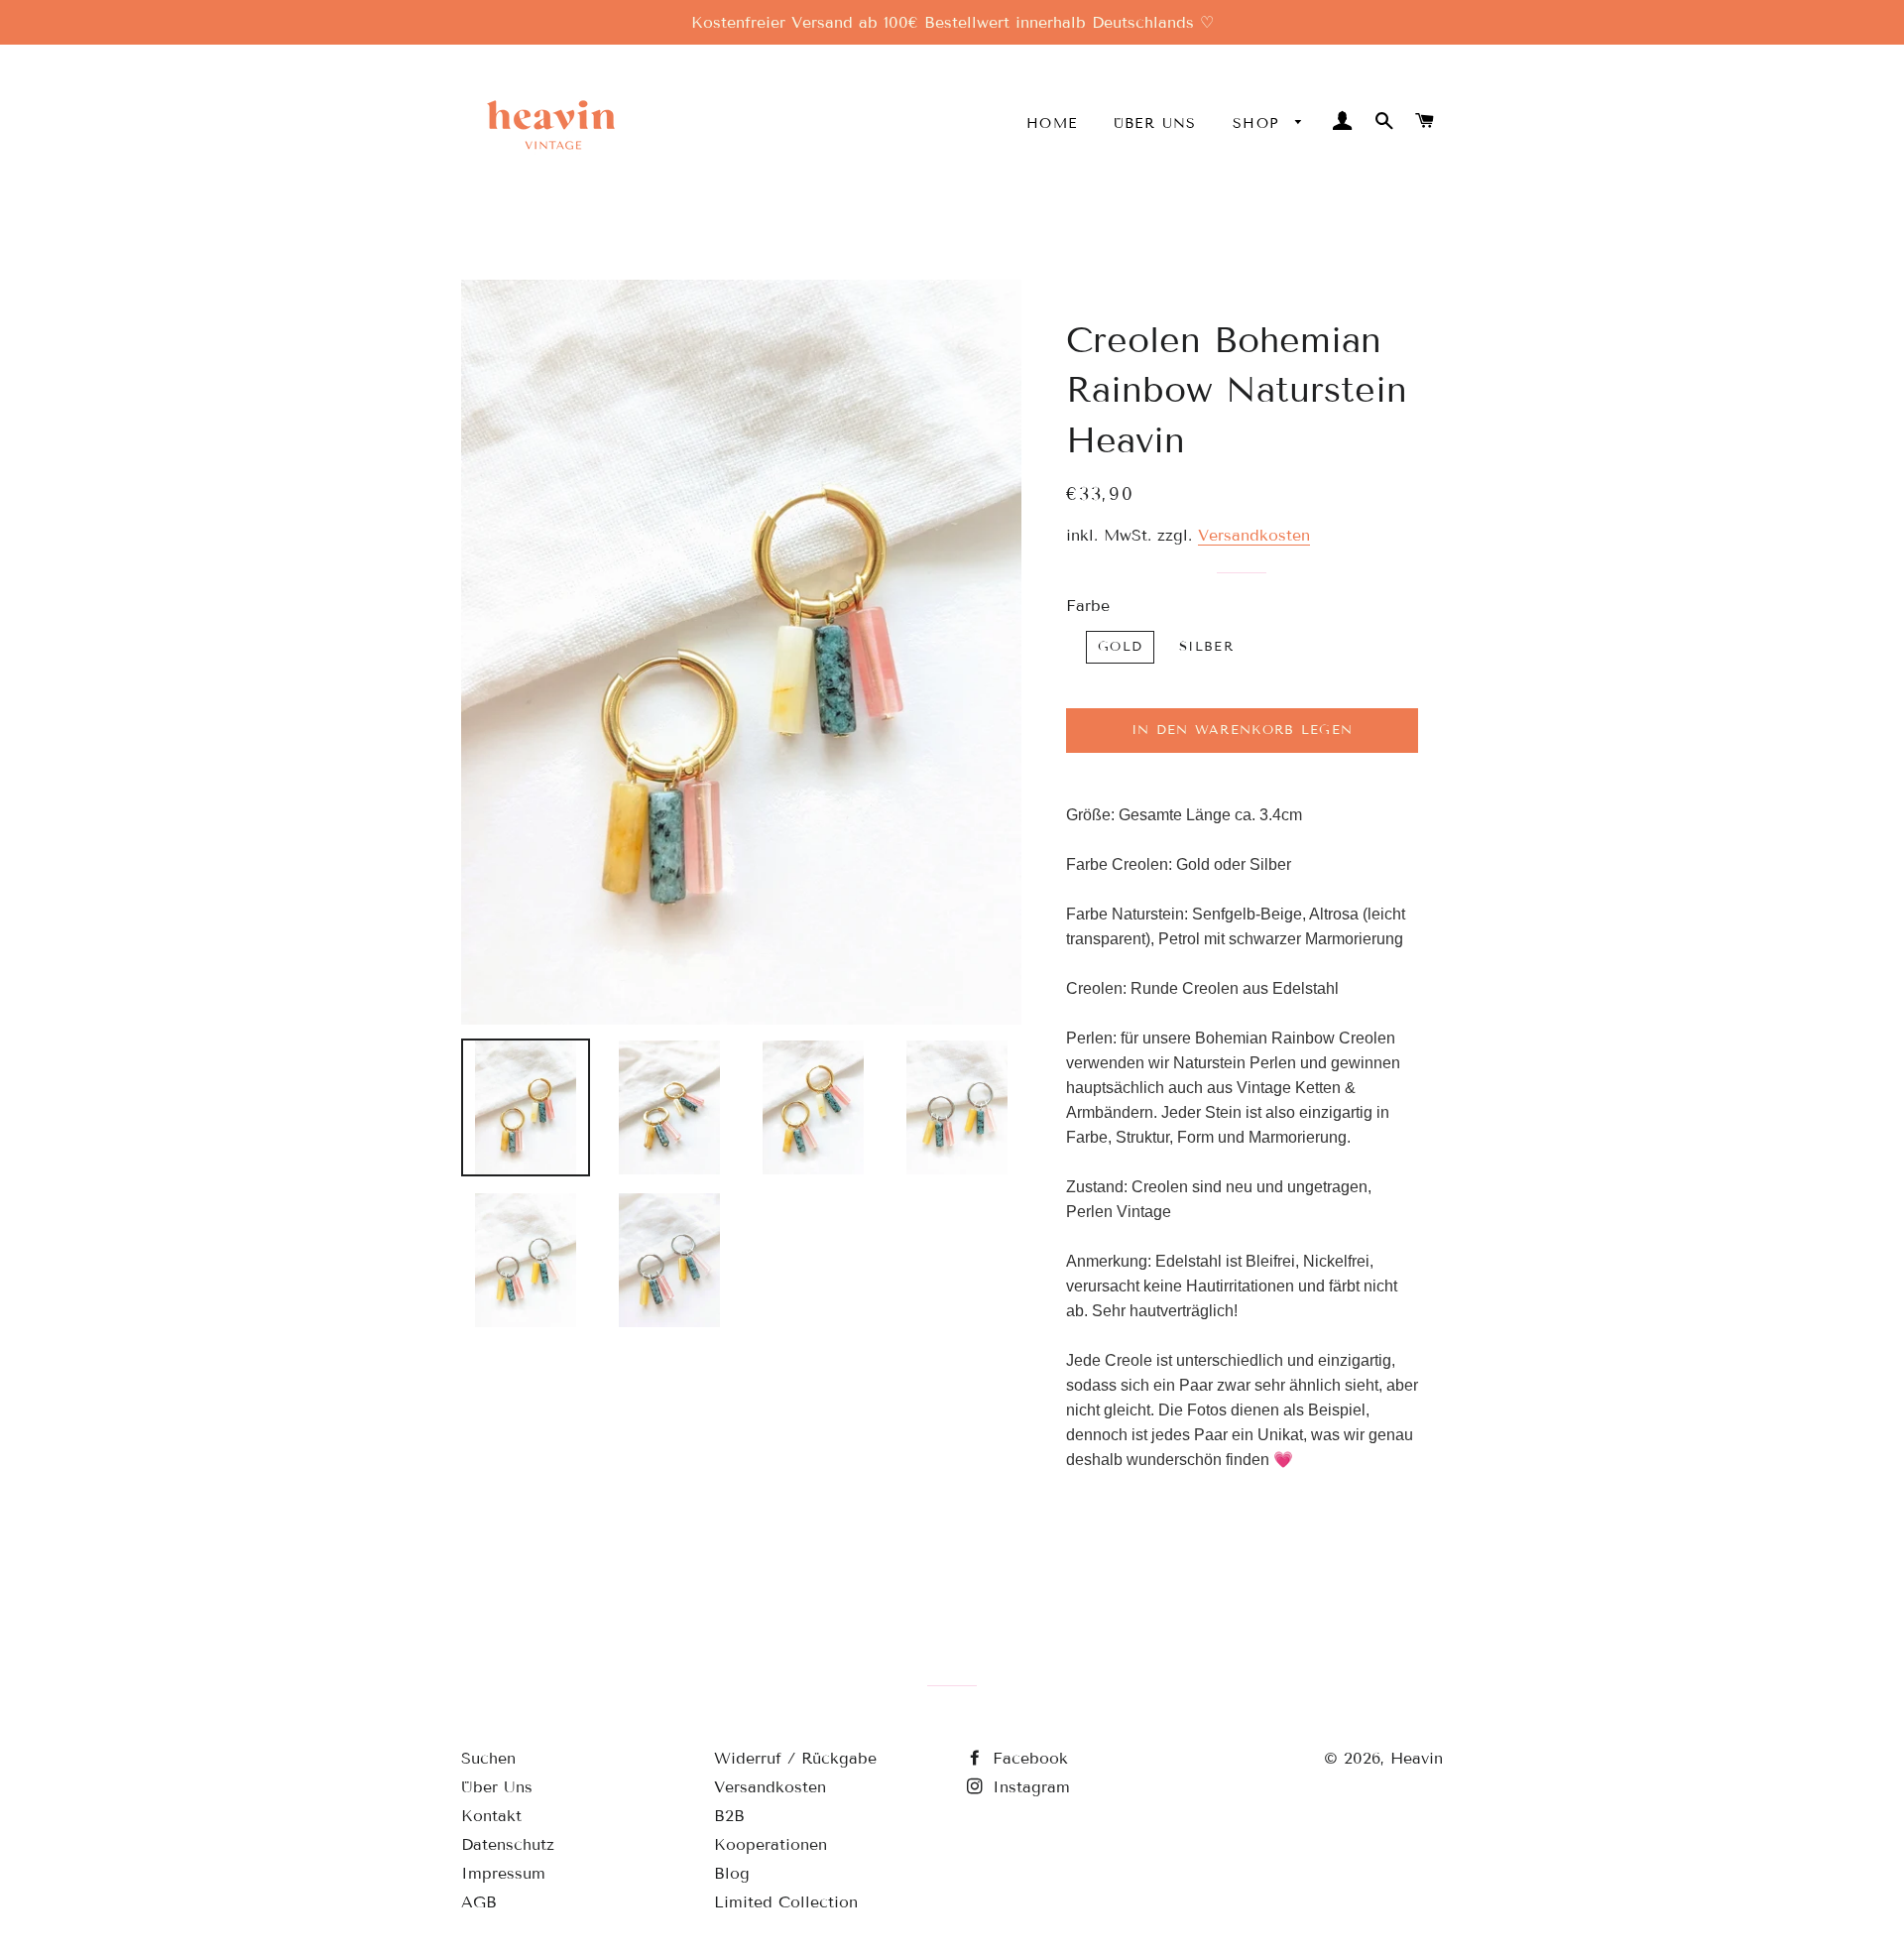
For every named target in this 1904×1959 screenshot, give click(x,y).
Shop (1259, 123)
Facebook (1027, 1758)
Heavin (1417, 1758)
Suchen (488, 1758)
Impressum (503, 1873)
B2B (729, 1816)
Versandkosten (1254, 535)
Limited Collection (786, 1902)
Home (1052, 123)
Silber (1206, 647)
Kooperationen (771, 1844)
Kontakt (491, 1816)
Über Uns (1155, 123)
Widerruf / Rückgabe (795, 1758)
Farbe (1088, 606)
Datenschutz (508, 1844)
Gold (1120, 647)
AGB (479, 1902)
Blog (732, 1873)
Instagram (1028, 1787)
